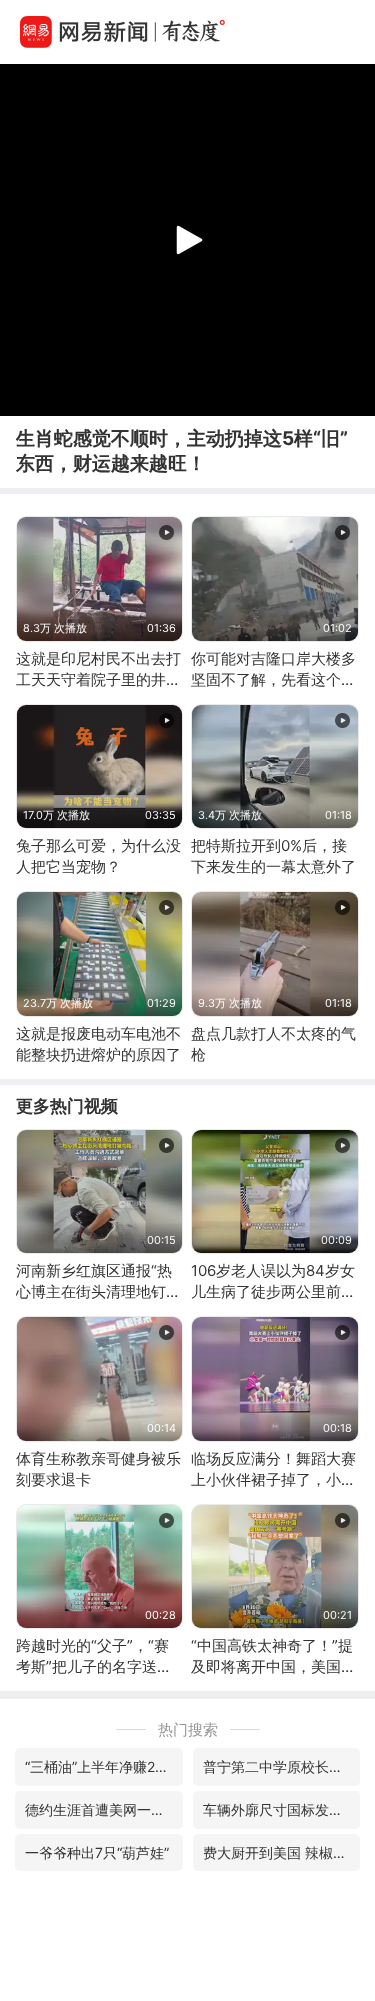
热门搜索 (188, 1729)
